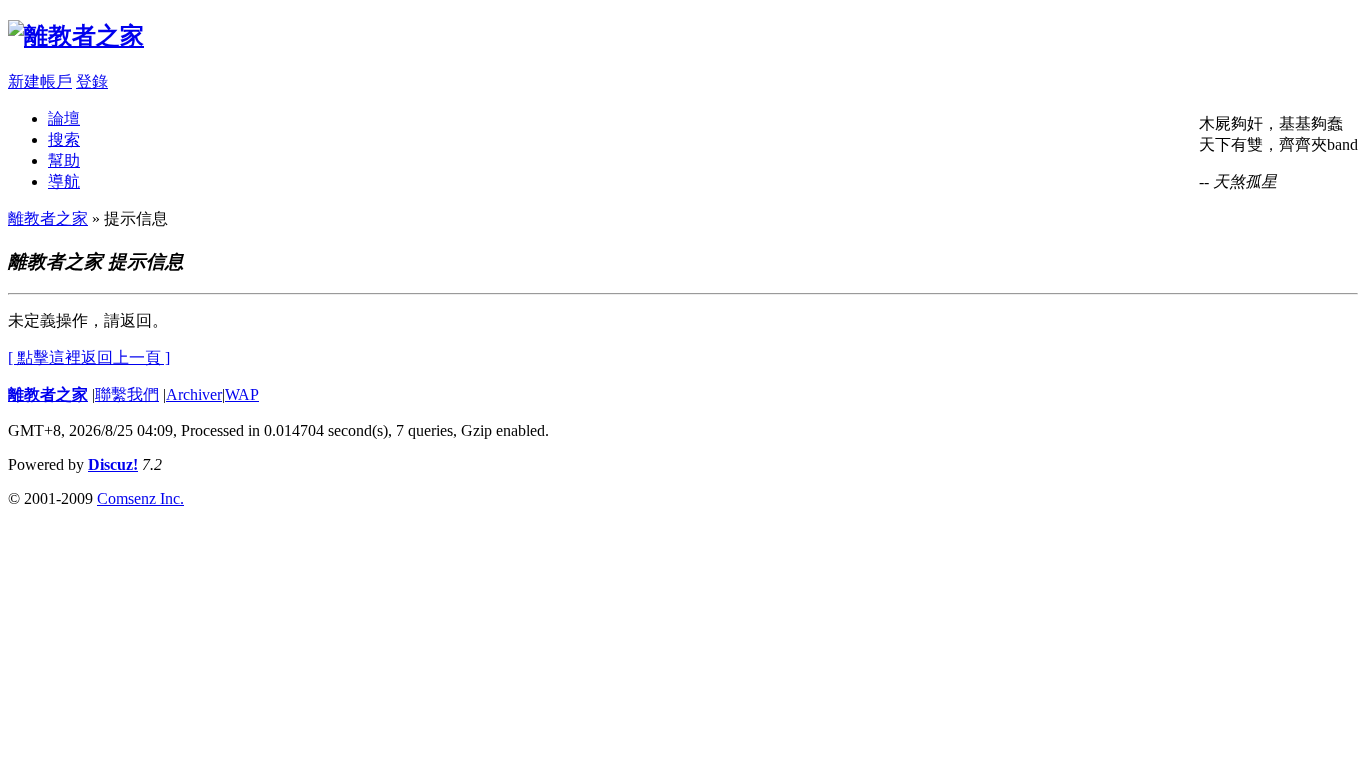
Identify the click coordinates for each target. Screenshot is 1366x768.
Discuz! (113, 464)
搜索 (64, 139)
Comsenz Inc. (140, 498)
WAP (242, 394)
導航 (64, 181)
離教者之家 (48, 218)
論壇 (64, 118)
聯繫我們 (127, 394)
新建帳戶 (40, 81)
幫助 (64, 160)
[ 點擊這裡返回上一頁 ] (89, 357)
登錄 (92, 81)
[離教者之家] (76, 36)
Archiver (194, 394)
